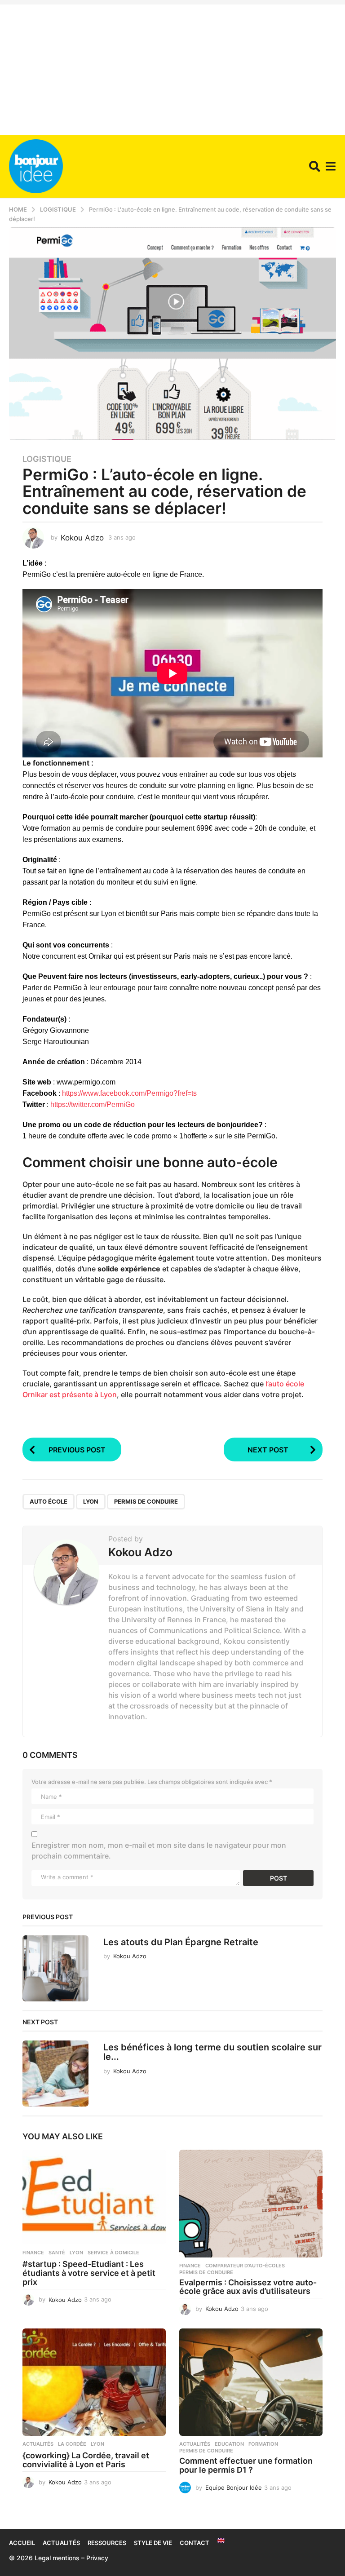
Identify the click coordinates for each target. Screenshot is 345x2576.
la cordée (72, 2444)
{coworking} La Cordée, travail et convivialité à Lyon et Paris (86, 2460)
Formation (263, 2444)
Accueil (22, 2543)
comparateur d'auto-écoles (245, 2266)
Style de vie (153, 2543)
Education (229, 2444)
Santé (57, 2253)
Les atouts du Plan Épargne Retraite (181, 1942)
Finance (33, 2253)
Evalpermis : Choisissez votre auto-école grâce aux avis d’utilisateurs (248, 2287)
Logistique (47, 459)
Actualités (38, 2444)
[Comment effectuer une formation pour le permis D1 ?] (251, 2382)
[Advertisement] (172, 67)
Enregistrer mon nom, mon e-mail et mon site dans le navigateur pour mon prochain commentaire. (159, 1850)
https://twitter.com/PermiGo (93, 1104)
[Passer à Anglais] (221, 2541)
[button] (315, 166)
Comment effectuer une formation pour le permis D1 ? (246, 2465)
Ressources (107, 2543)
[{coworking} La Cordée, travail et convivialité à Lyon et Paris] (94, 2382)
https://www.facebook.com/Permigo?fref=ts (129, 1093)
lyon (91, 1501)
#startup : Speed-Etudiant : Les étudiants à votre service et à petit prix (89, 2273)
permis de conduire (146, 1501)
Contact (195, 2543)
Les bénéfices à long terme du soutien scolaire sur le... (212, 2052)
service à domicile (113, 2253)
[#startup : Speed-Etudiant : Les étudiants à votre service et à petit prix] (94, 2197)
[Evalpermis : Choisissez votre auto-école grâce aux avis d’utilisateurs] (251, 2203)
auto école (49, 1501)
